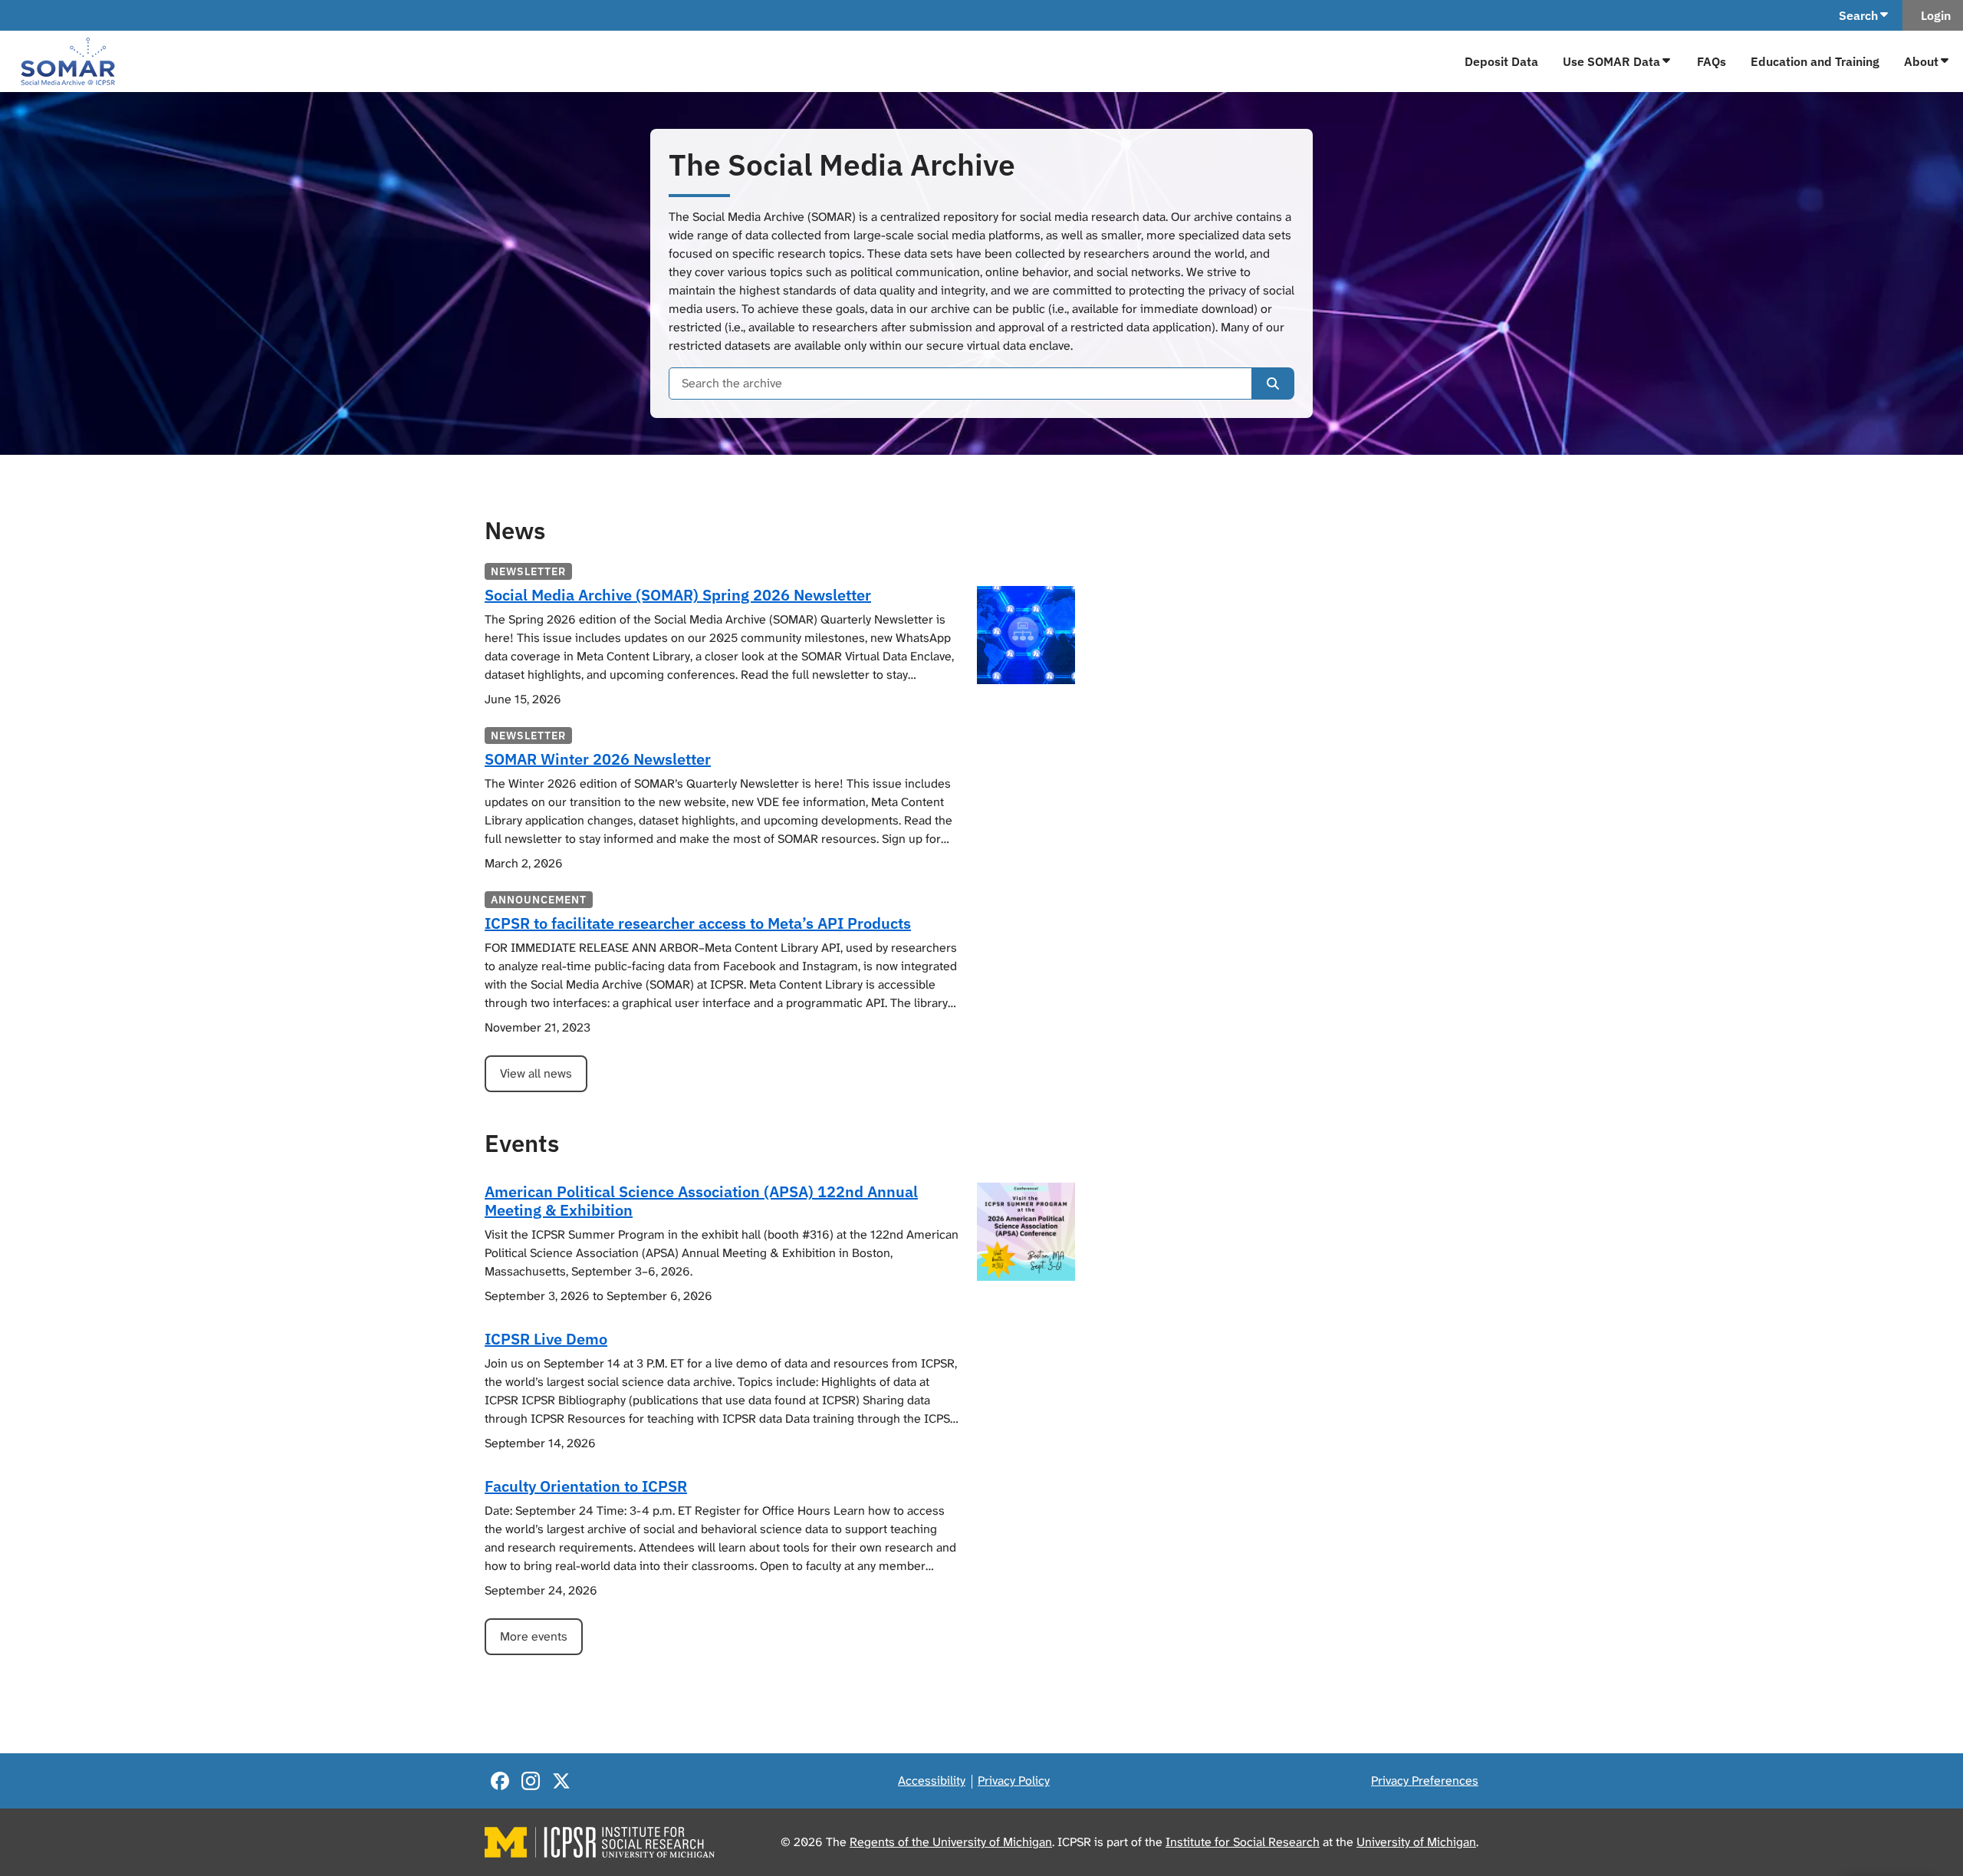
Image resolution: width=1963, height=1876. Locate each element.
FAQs (1711, 61)
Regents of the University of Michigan (951, 1842)
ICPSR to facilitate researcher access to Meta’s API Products (698, 923)
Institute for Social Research (1243, 1842)
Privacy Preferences (1425, 1781)
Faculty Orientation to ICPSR (586, 1486)
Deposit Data (1501, 61)
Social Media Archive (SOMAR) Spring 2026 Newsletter (678, 595)
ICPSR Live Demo (546, 1339)
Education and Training (1815, 61)
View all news (536, 1073)
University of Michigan (1416, 1842)
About (1921, 61)
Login (1933, 15)
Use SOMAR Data (1611, 61)
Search (1858, 15)
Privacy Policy (1014, 1781)
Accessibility (932, 1781)
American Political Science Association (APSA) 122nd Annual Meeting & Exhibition (701, 1201)
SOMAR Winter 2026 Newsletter (598, 759)
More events (534, 1636)
